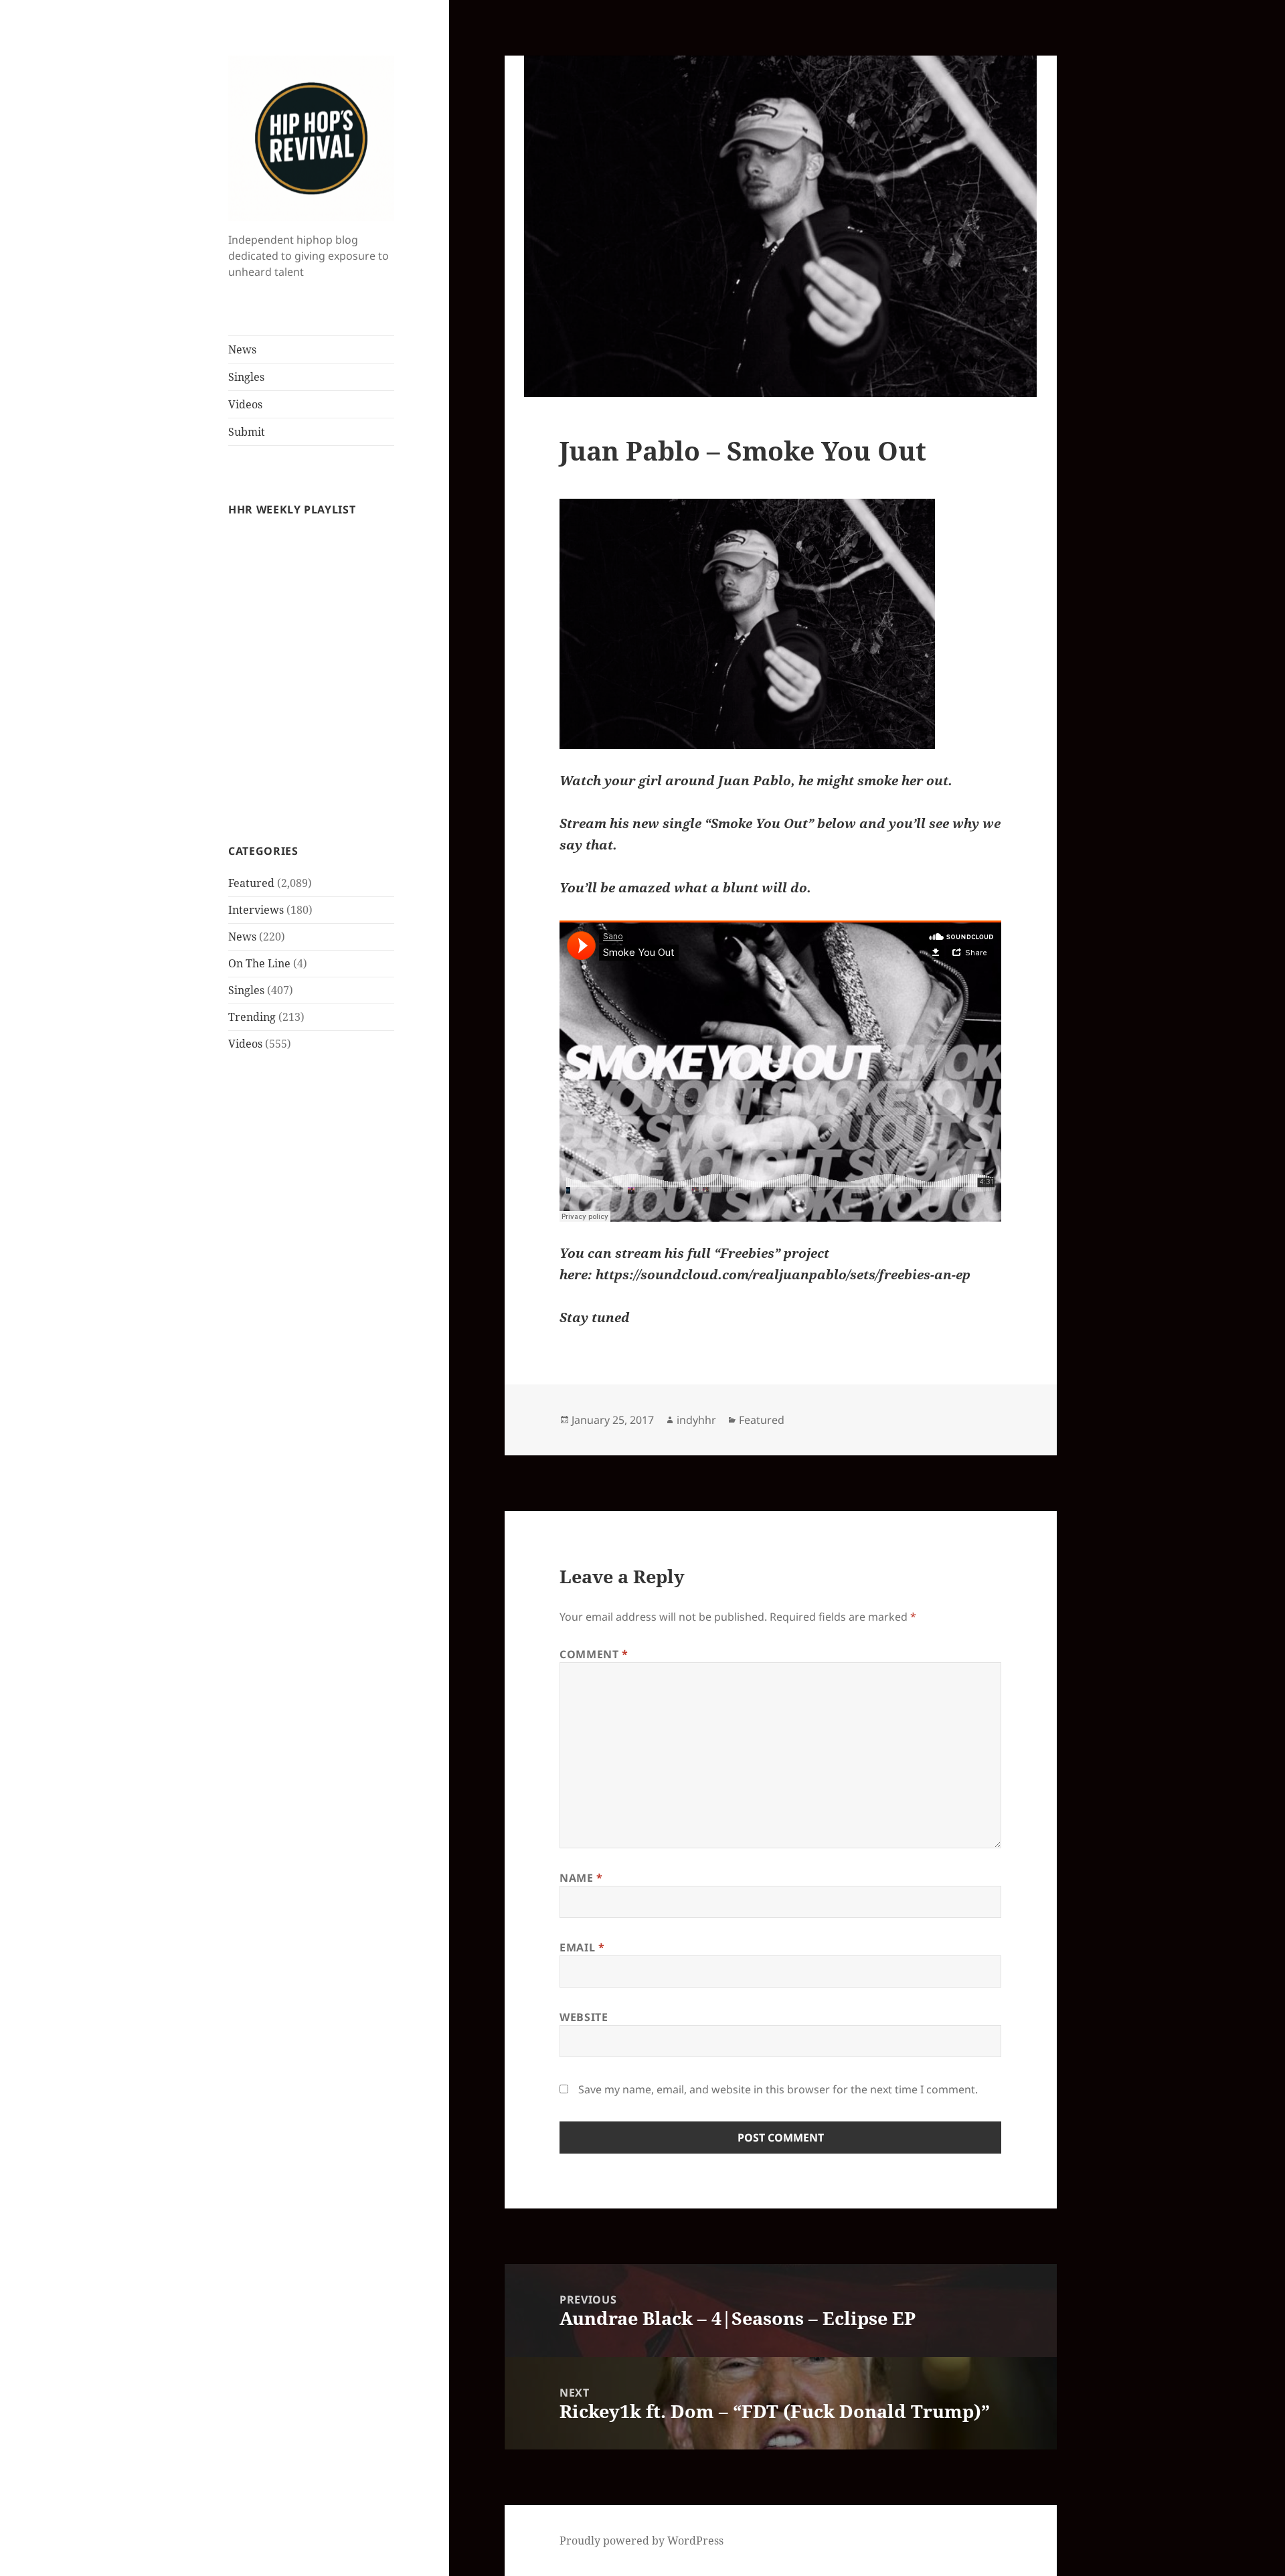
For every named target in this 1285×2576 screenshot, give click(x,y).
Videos (245, 404)
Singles (246, 377)
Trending (252, 1017)
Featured (251, 883)
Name (581, 1878)
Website (584, 2017)
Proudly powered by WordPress (641, 2541)
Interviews (256, 910)
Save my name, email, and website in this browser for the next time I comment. (778, 2089)
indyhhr (696, 1420)
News (242, 349)
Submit (247, 432)
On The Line (259, 963)
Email (582, 1947)
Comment (594, 1654)
